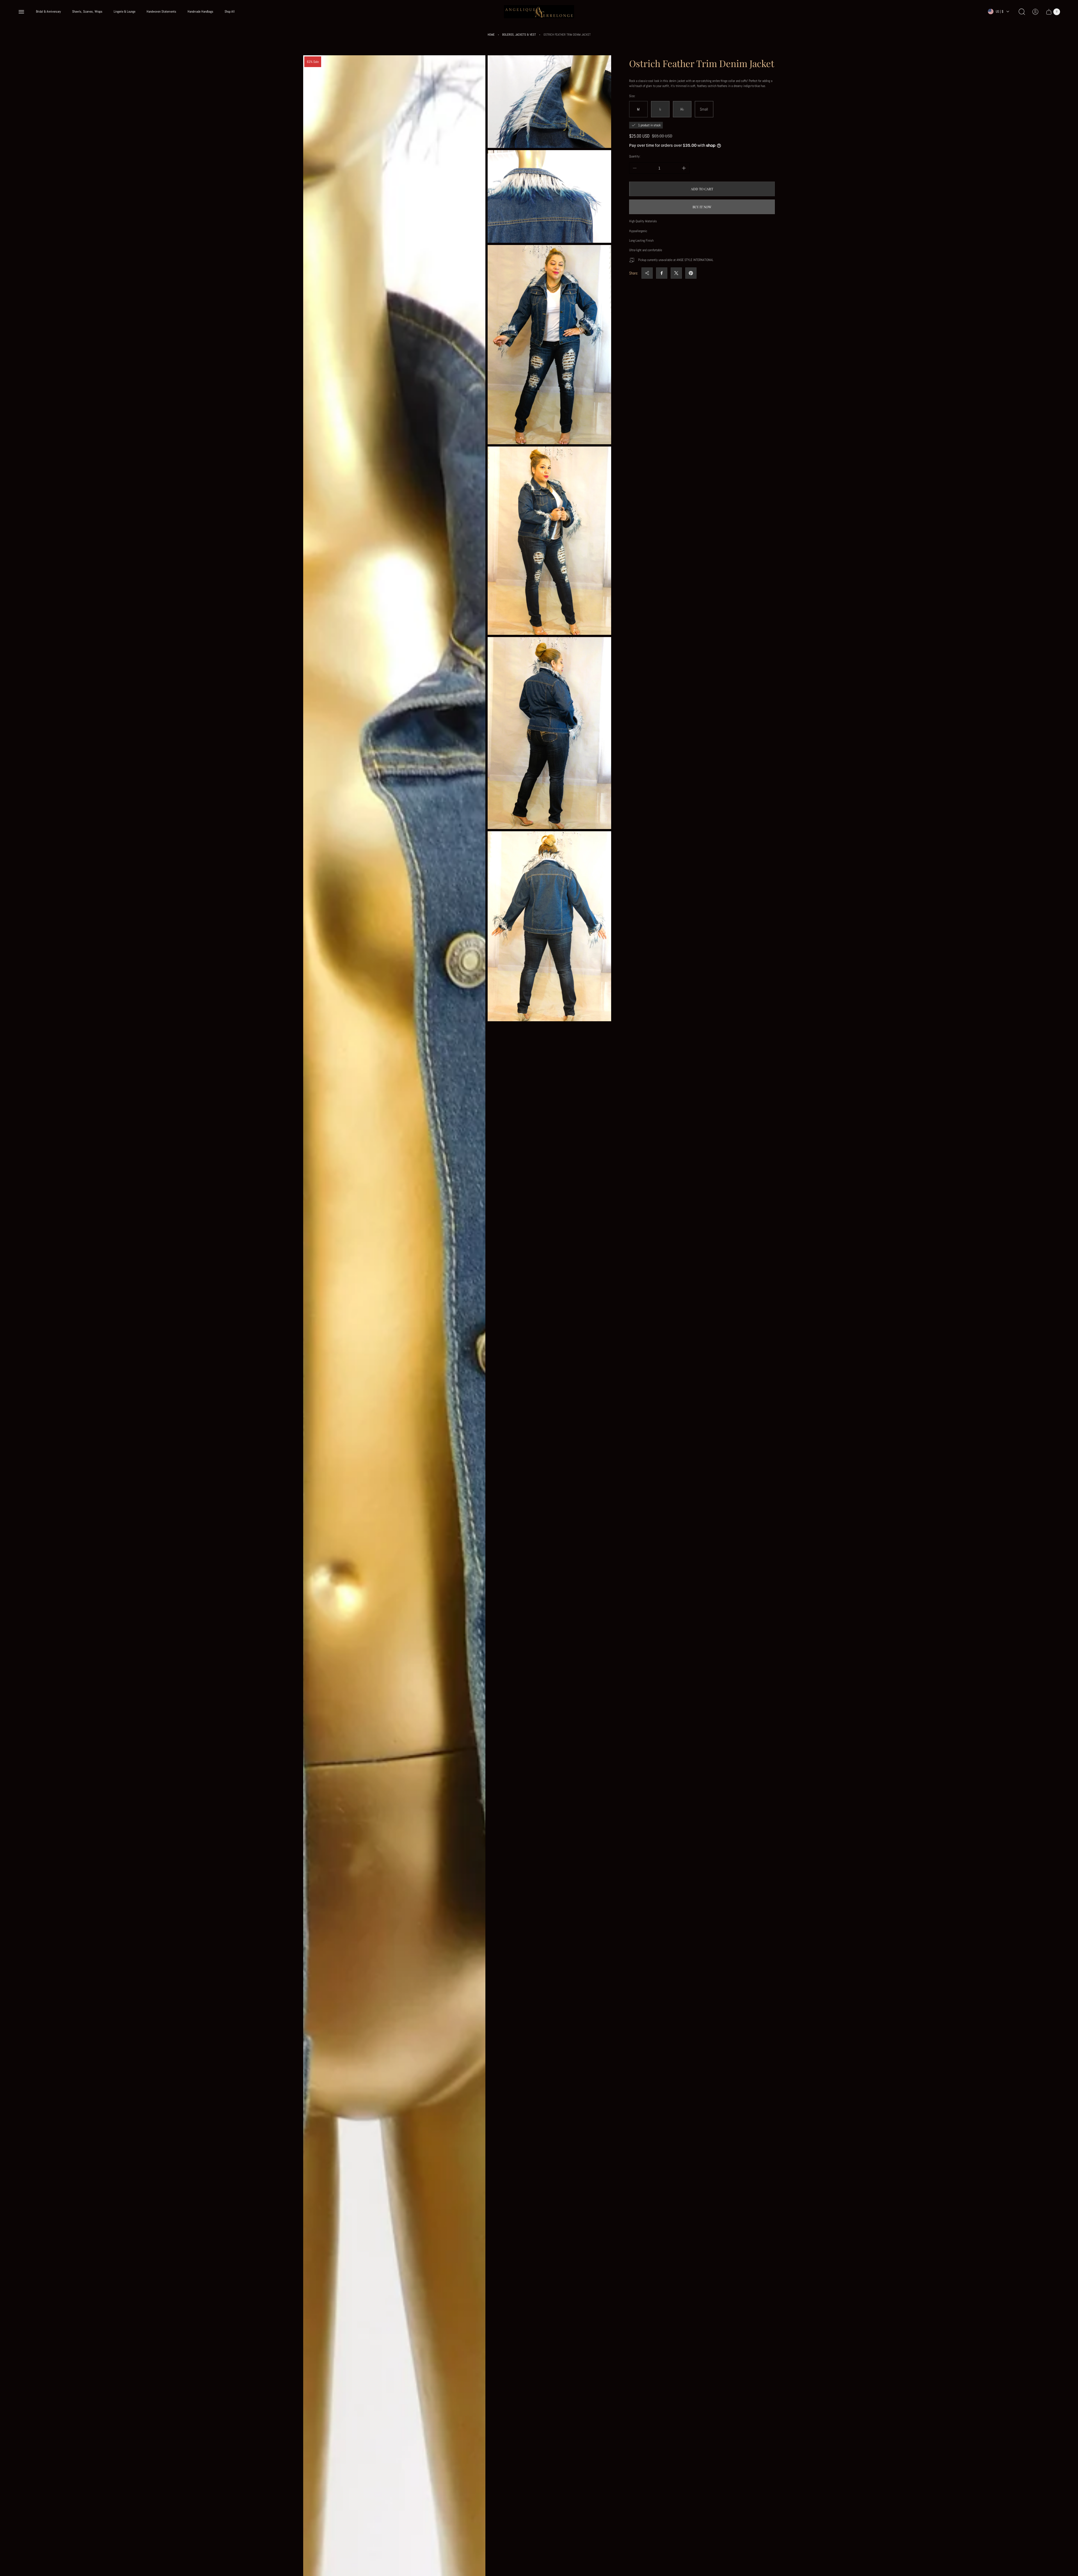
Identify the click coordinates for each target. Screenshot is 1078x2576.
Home (491, 35)
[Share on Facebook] (662, 273)
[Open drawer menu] (21, 12)
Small (704, 109)
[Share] (647, 273)
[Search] (1022, 12)
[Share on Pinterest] (691, 273)
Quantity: (635, 156)
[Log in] (1035, 12)
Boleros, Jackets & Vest (519, 35)
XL (682, 109)
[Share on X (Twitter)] (676, 273)
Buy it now (702, 207)
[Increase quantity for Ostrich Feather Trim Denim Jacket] (684, 168)
